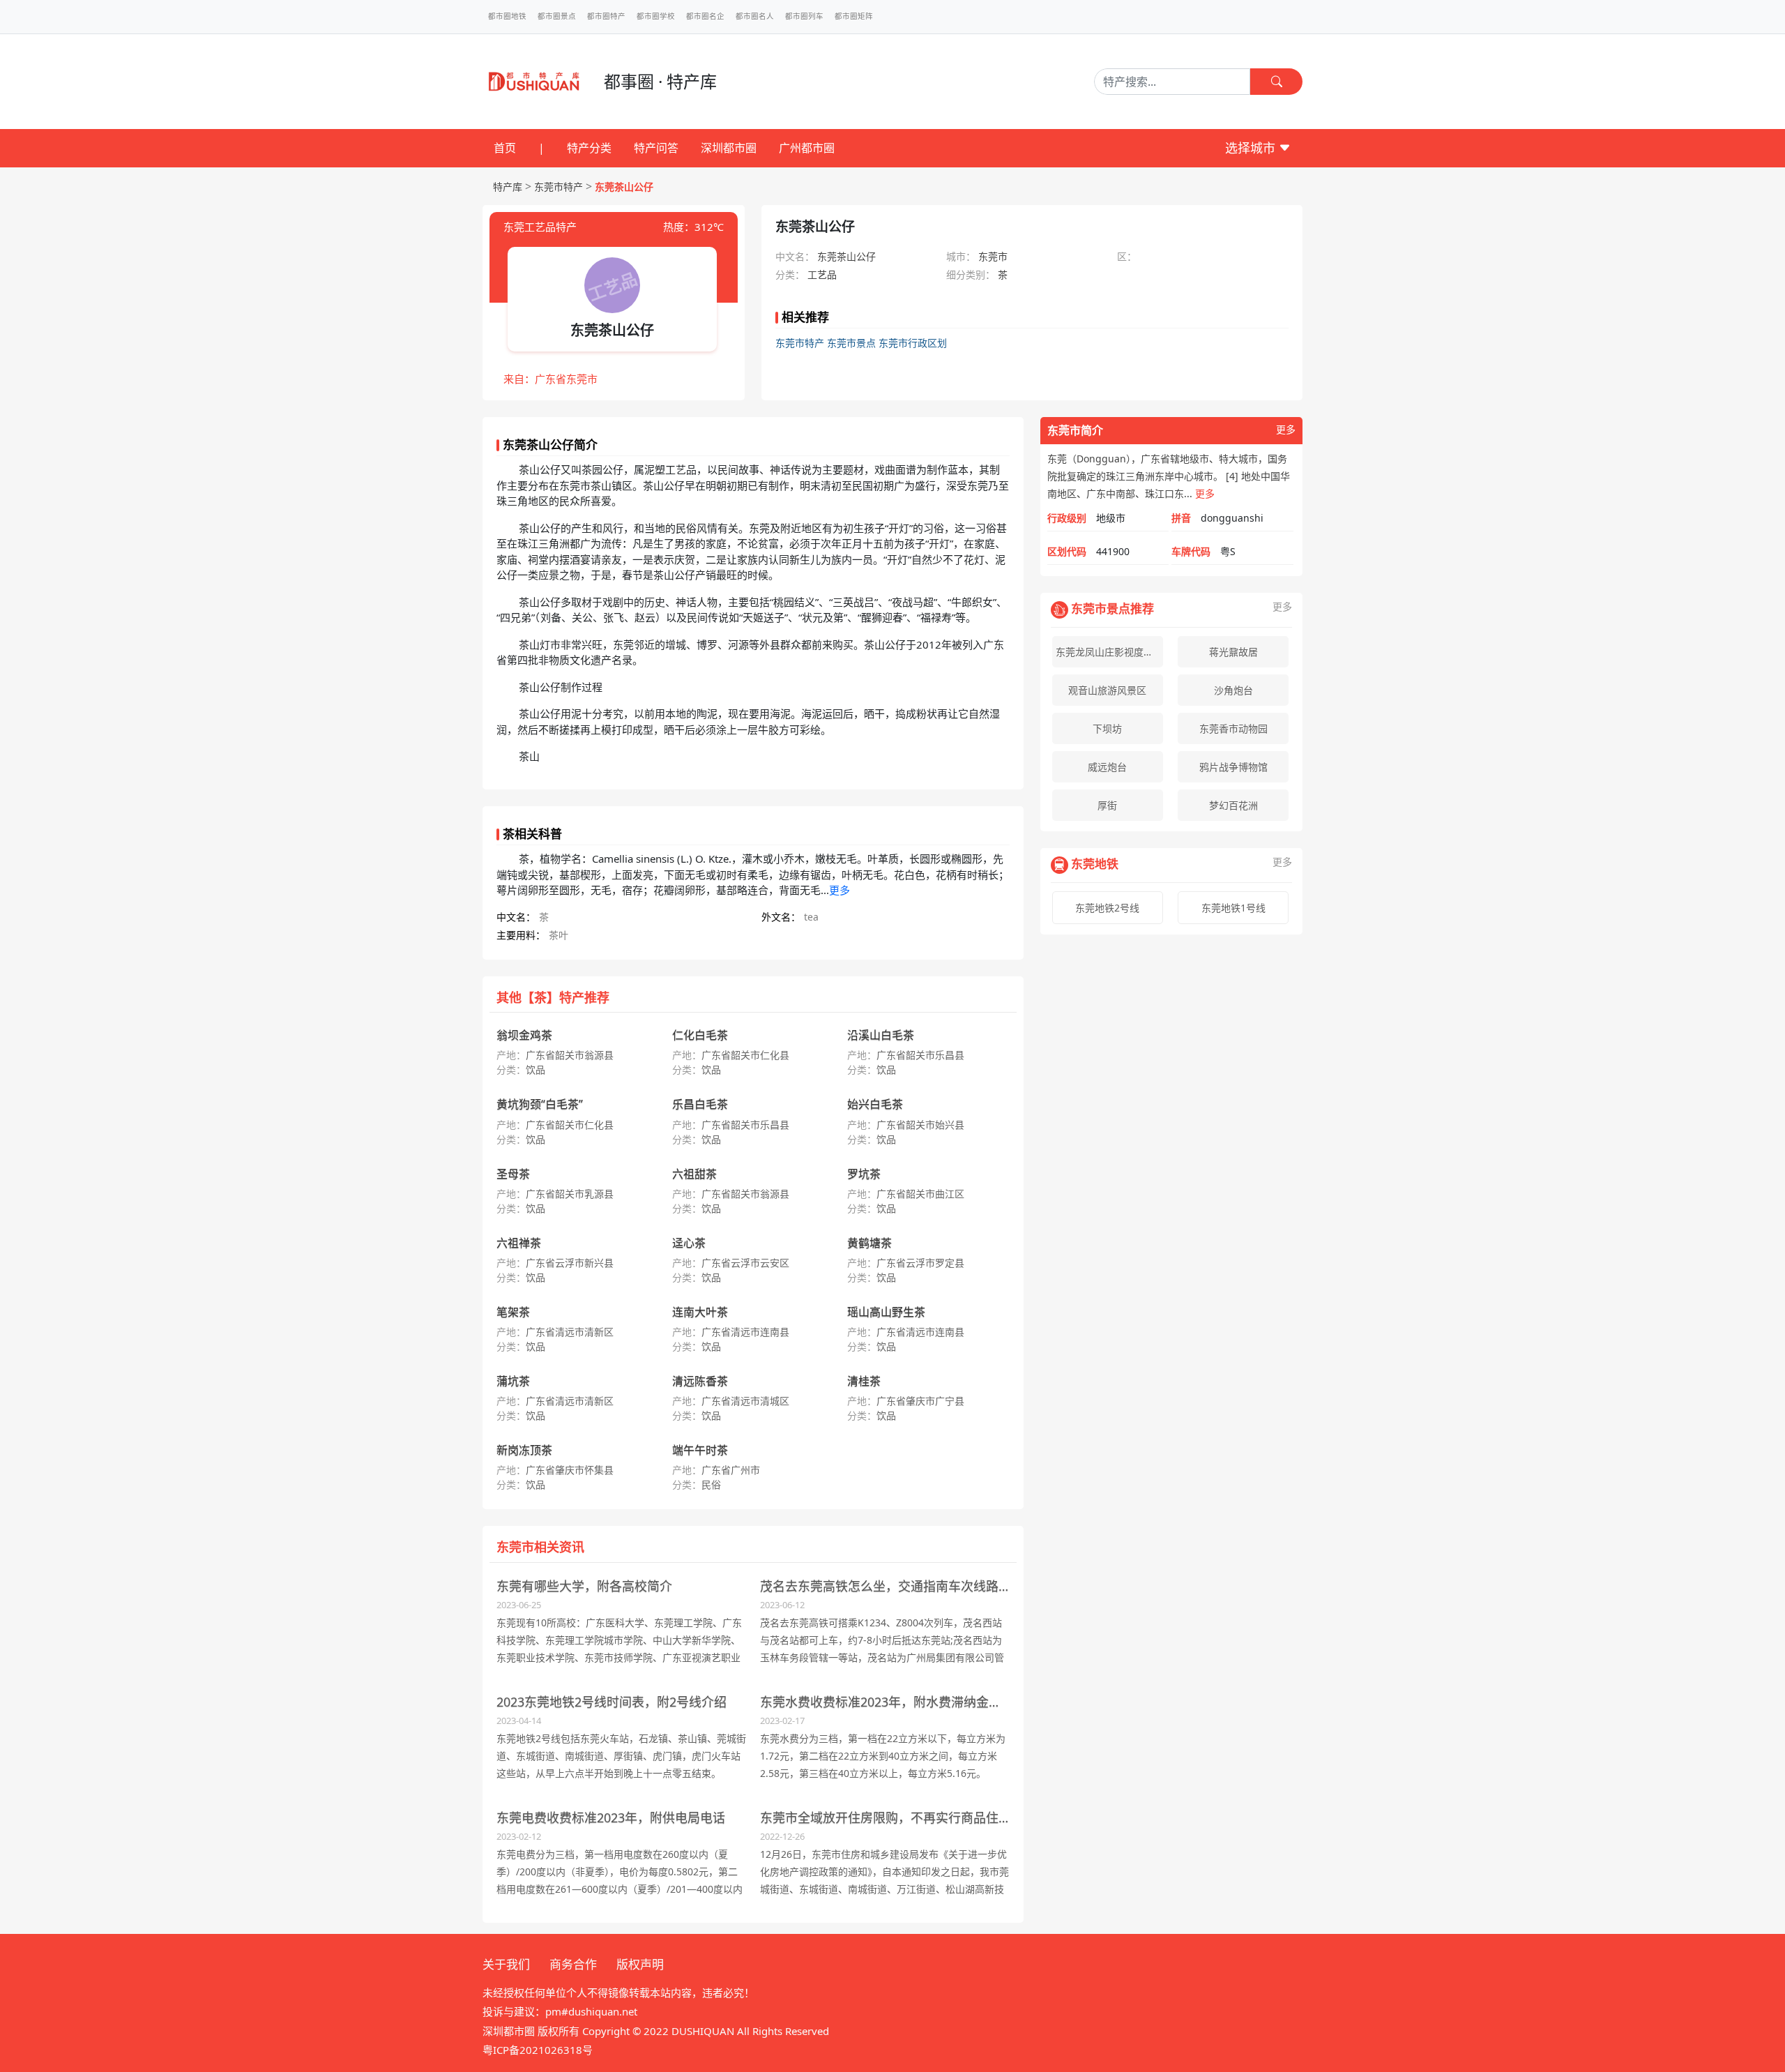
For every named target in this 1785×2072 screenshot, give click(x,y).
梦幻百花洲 (1233, 805)
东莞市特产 (559, 187)
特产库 (508, 187)
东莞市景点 (851, 343)
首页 (505, 148)
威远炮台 (1107, 767)
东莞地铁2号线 (1107, 908)
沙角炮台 (1233, 690)
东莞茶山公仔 (624, 187)
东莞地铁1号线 (1233, 908)
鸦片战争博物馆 (1233, 767)
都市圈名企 (705, 16)
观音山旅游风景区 (1107, 690)
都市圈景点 (557, 16)
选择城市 (1252, 148)
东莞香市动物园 (1233, 728)
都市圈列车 (804, 16)
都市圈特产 (606, 16)
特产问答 (656, 148)
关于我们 (506, 1964)
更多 (840, 890)
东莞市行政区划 (913, 343)
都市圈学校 (656, 16)
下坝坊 (1107, 728)
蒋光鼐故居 (1233, 652)
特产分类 (589, 148)
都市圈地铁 (507, 16)
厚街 (1107, 805)
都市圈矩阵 (854, 16)
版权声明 (640, 1964)
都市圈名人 (755, 16)
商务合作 (573, 1964)
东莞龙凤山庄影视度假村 (1109, 652)
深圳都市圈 (729, 148)
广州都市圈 (807, 148)
